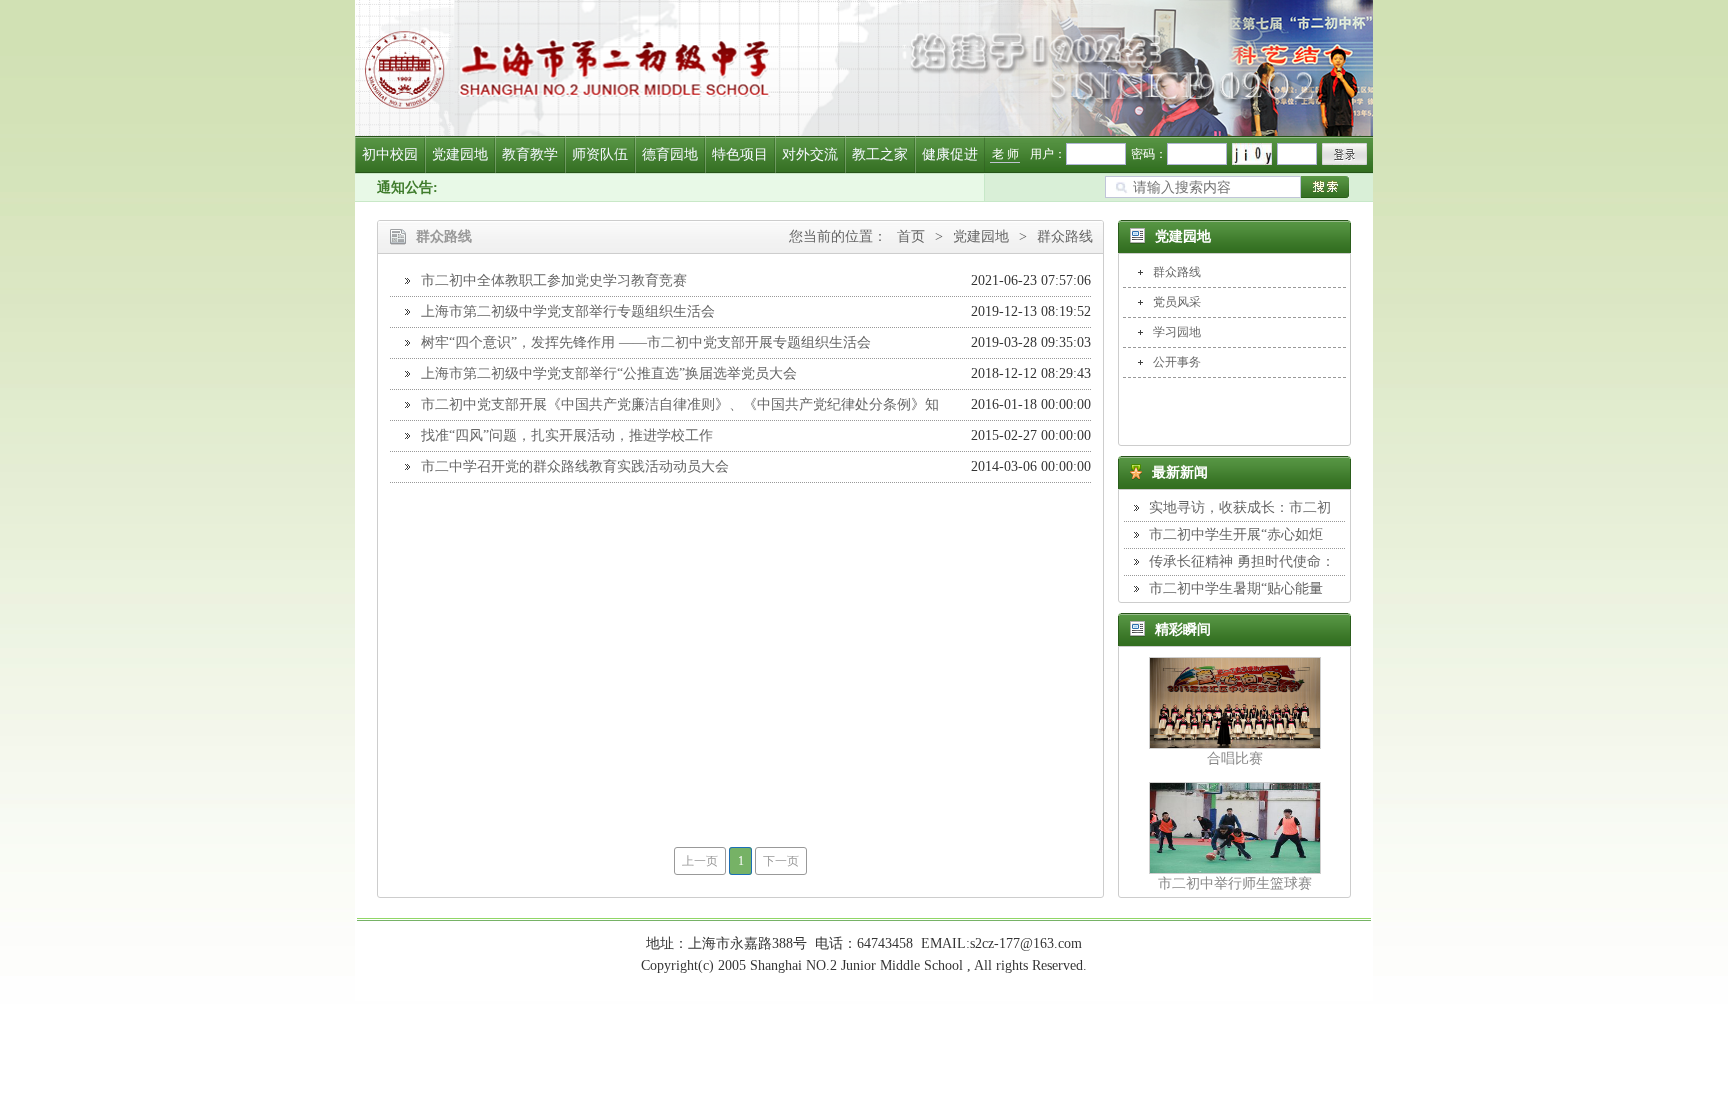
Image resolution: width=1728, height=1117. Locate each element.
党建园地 (460, 154)
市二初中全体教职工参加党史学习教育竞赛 (554, 280)
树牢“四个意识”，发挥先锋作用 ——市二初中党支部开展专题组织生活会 (646, 342)
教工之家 (880, 154)
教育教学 (530, 154)
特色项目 (740, 154)
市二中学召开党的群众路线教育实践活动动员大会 (575, 466)
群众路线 (1065, 236)
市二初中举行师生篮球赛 (1235, 883)
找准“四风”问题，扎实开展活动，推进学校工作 (567, 435)
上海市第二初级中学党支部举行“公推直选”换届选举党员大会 (609, 373)
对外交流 (810, 154)
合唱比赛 (1235, 758)
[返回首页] (864, 68)
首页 (911, 236)
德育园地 (670, 154)
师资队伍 (600, 154)
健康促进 (950, 154)
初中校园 (390, 154)
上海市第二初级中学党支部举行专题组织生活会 (568, 311)
